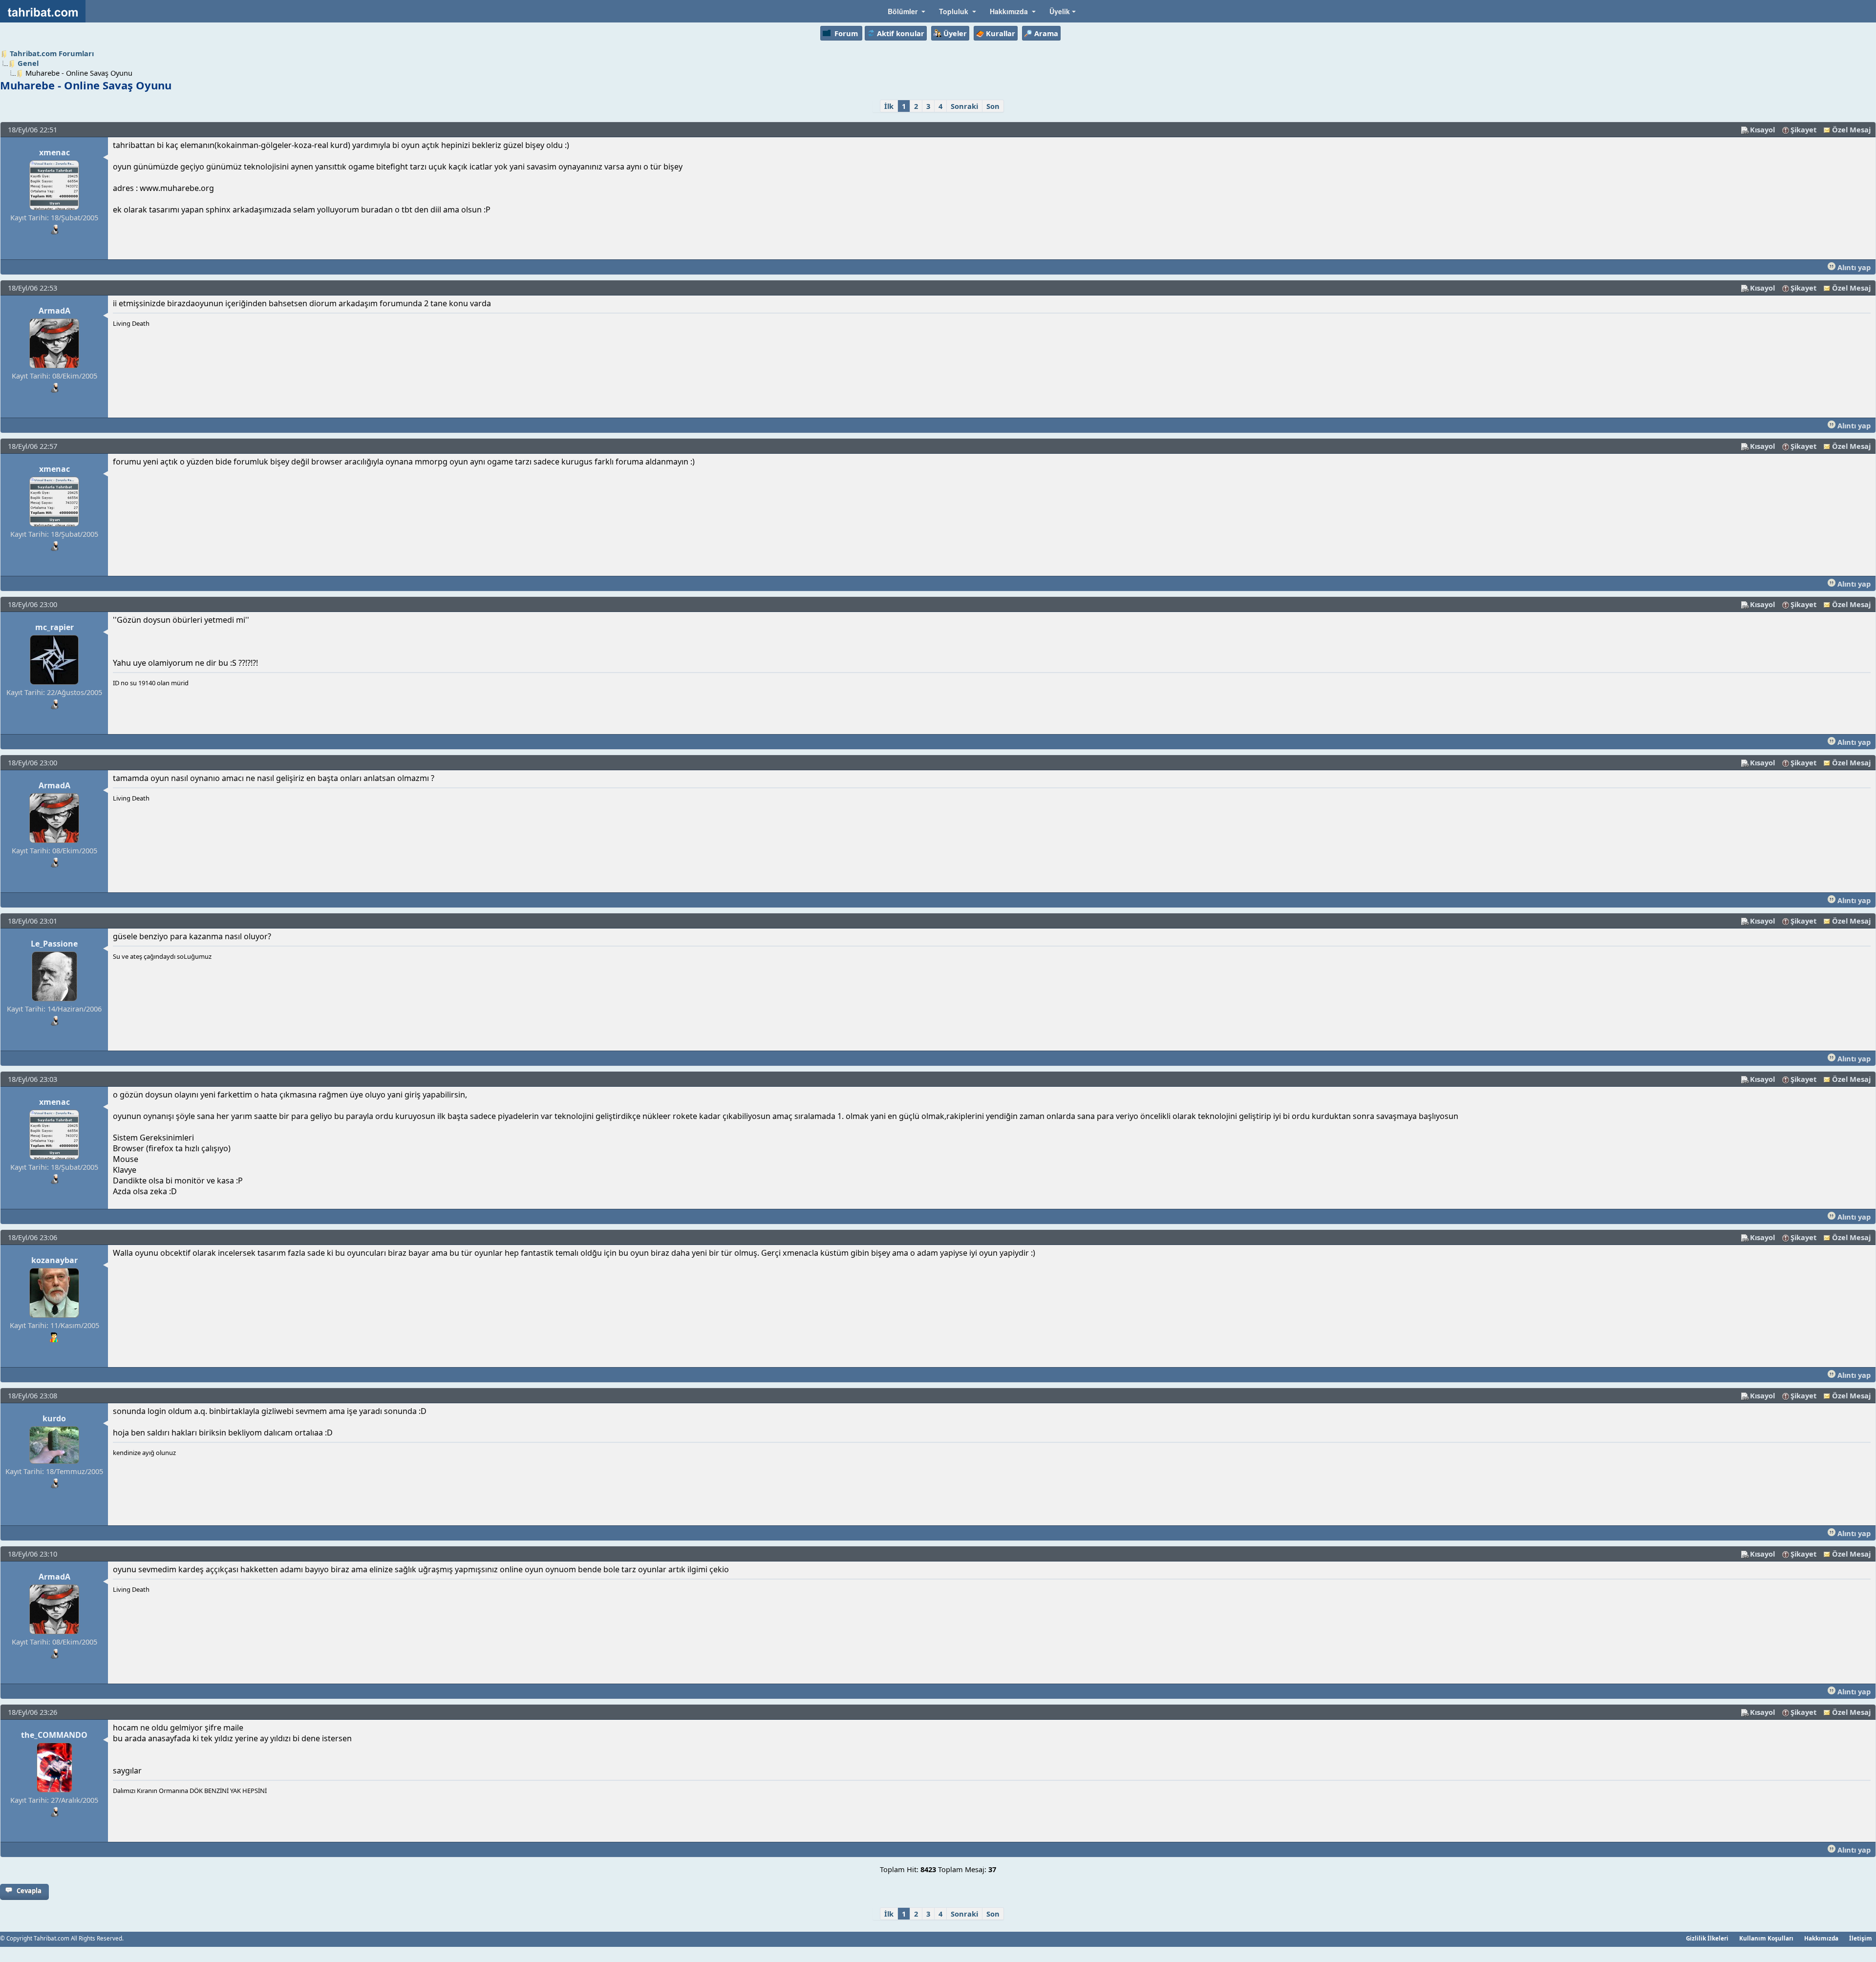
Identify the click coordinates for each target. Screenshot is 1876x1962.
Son (993, 106)
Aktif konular (901, 33)
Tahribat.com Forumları (52, 53)
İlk (889, 106)
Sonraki (964, 106)
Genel (28, 63)
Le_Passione (54, 944)
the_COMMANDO (54, 1735)
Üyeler (955, 33)
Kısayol (1762, 129)
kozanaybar (54, 1260)
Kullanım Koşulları (1766, 1938)
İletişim (1861, 1938)
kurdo (54, 1418)
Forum (846, 33)
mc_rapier (54, 627)
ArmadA (54, 311)
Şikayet (1803, 129)
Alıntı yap (1853, 267)
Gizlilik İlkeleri (1707, 1938)
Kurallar (1001, 33)
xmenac (54, 152)
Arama (1046, 33)
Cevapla (29, 1891)
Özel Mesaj (1851, 129)
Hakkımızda (1821, 1938)
